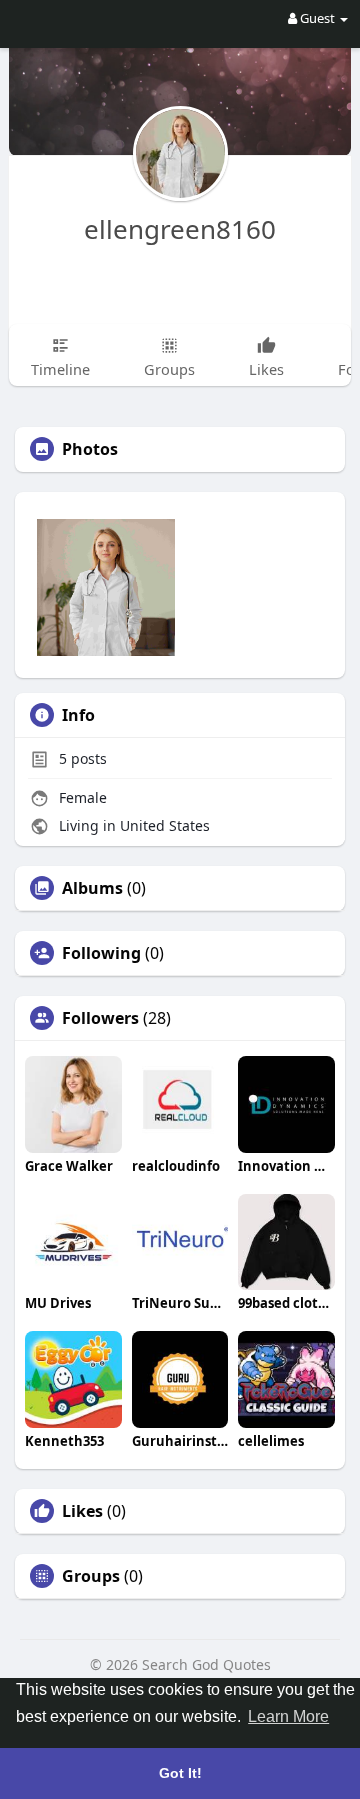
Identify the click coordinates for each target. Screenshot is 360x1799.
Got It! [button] (180, 1773)
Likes (82, 1511)
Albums (92, 888)
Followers (100, 1018)
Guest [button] (317, 18)
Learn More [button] (288, 1716)
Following (101, 953)
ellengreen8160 (180, 229)
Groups (91, 1576)
